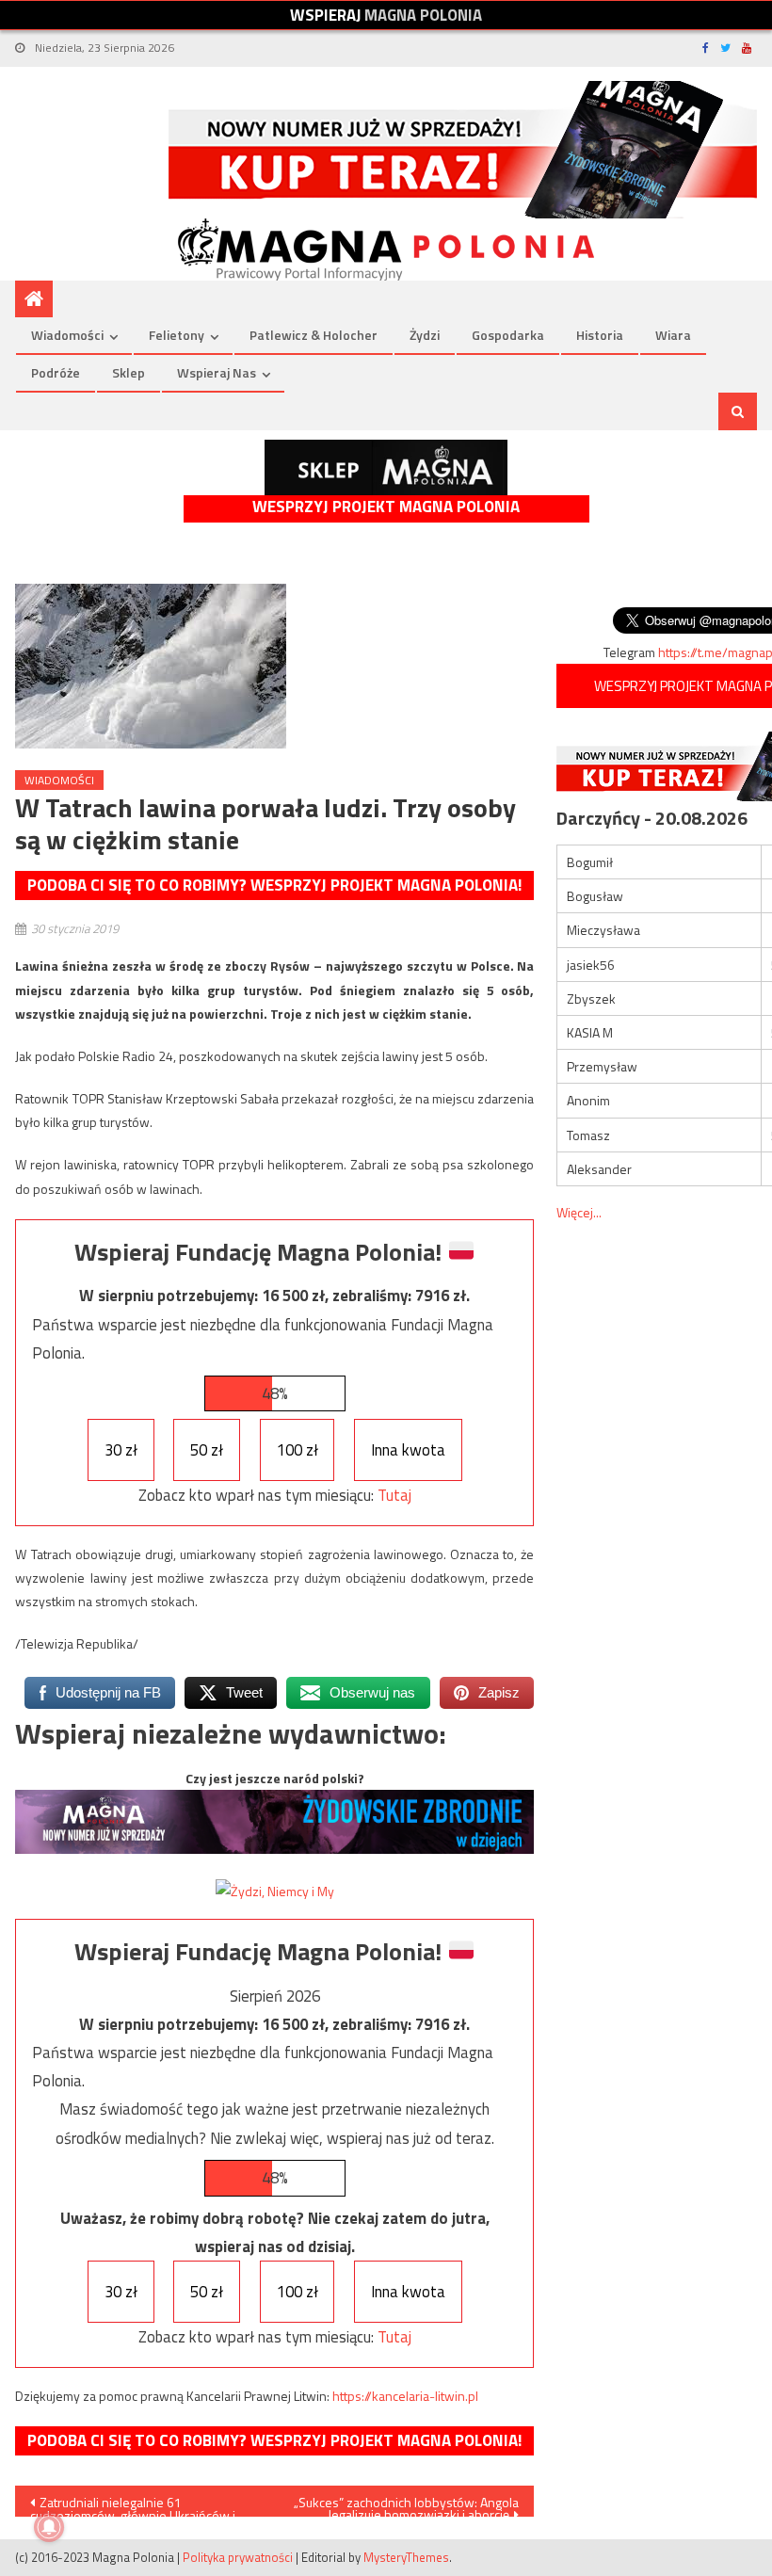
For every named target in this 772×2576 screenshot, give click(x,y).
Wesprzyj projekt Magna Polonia (386, 507)
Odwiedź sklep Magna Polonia (386, 467)
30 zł (121, 1450)
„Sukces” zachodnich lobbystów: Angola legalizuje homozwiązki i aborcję (406, 2504)
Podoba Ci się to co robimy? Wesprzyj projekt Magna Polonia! (274, 885)
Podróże (56, 372)
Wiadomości (67, 335)
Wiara (673, 335)
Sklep (129, 372)
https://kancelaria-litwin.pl (405, 2396)
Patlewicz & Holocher (314, 335)
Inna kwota (408, 1450)
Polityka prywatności (238, 2557)
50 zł (207, 1450)
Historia (600, 335)
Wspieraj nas (217, 372)
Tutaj (394, 1495)
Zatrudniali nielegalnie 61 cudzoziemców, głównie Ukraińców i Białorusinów (133, 2504)
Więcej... (579, 1212)
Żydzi (425, 335)
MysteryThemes (406, 2557)
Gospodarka (508, 335)
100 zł (298, 1450)
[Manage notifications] (49, 2527)
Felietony (177, 335)
